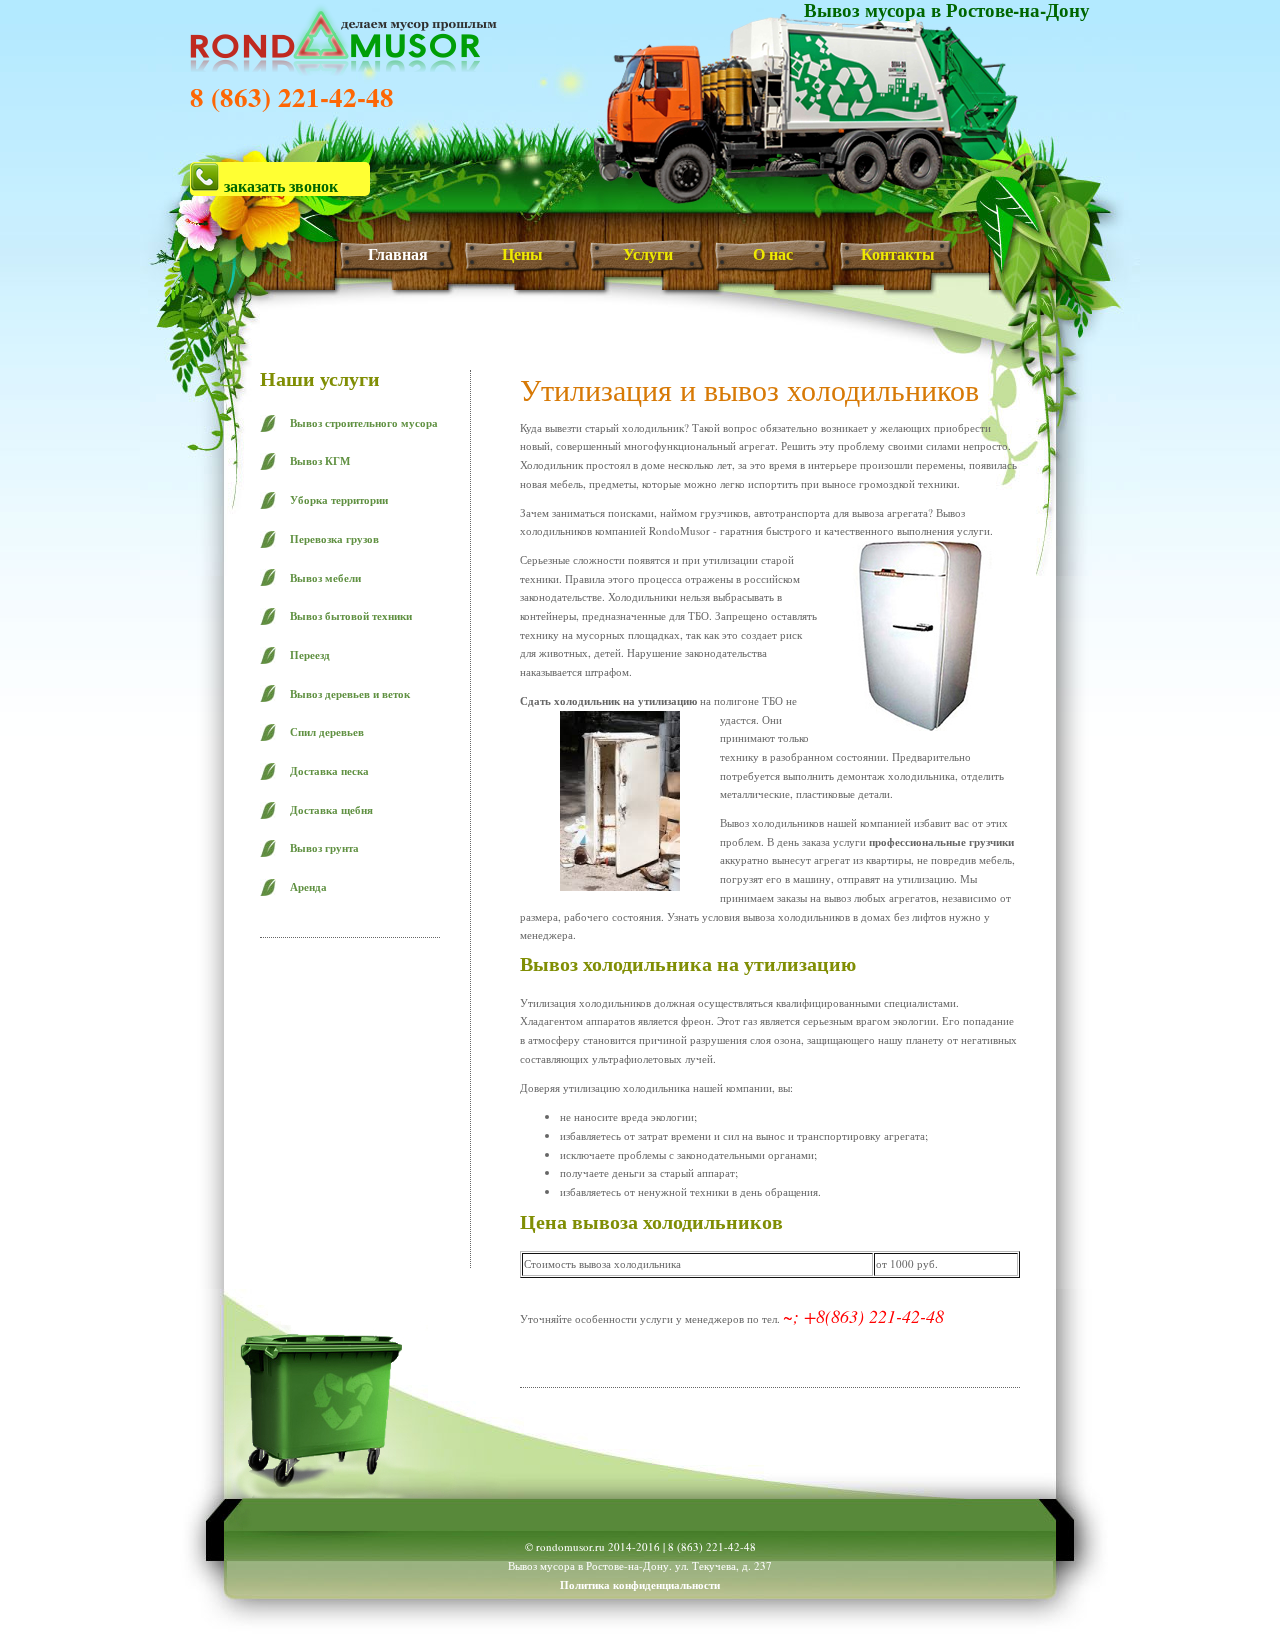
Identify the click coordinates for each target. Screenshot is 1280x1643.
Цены (522, 253)
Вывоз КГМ (320, 461)
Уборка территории (339, 500)
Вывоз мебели (325, 578)
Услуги (648, 253)
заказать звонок (279, 185)
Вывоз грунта (324, 848)
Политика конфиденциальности (640, 1585)
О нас (773, 253)
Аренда (308, 887)
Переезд (310, 655)
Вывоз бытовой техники (351, 616)
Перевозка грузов (334, 539)
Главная (398, 253)
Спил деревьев (327, 732)
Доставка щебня (331, 810)
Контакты (898, 253)
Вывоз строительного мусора (364, 423)
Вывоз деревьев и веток (350, 694)
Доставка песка (329, 771)
